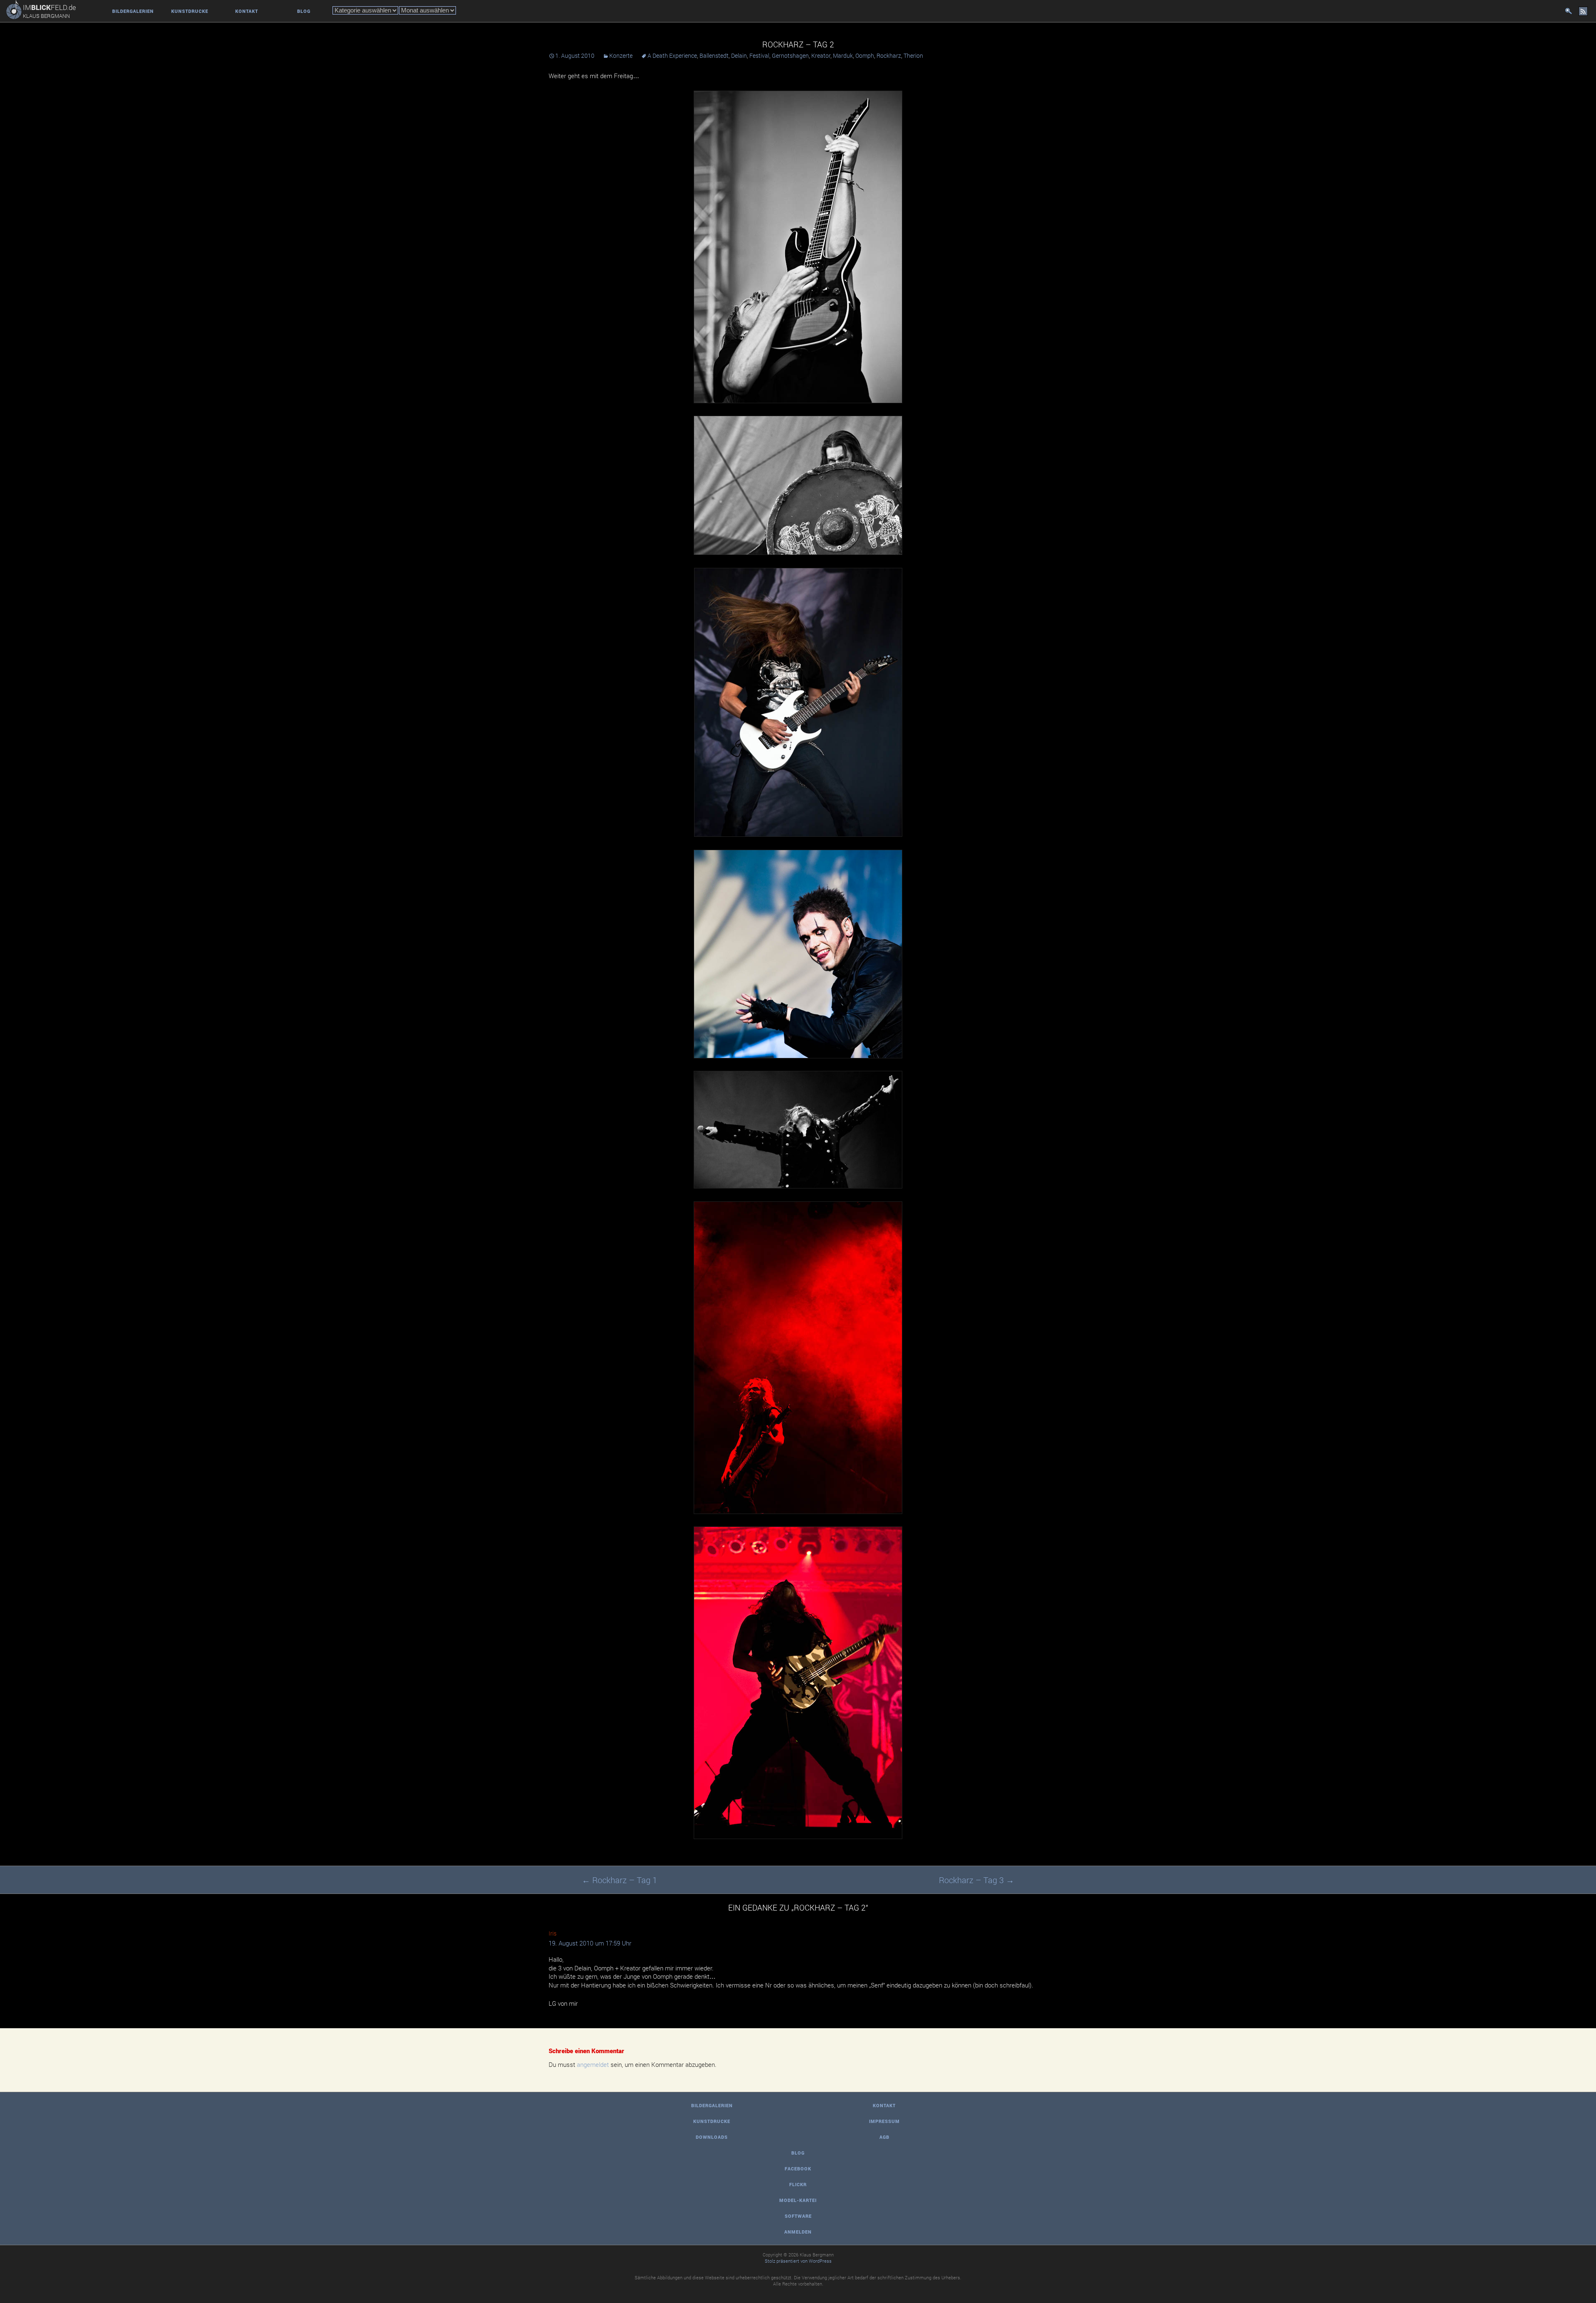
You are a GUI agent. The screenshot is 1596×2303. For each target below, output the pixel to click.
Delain (739, 55)
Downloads (712, 2137)
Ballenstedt (714, 55)
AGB (884, 2137)
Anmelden (798, 2232)
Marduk (843, 55)
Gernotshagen (790, 55)
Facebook (798, 2169)
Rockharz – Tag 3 (977, 1880)
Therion (913, 55)
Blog (304, 11)
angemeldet (593, 2065)
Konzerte (621, 55)
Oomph (865, 55)
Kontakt (247, 11)
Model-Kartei (798, 2200)
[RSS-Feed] (1583, 11)
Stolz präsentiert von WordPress (798, 2261)
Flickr (798, 2184)
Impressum (884, 2121)
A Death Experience (672, 55)
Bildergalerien (133, 11)
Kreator (821, 55)
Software (798, 2216)
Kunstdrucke (190, 11)
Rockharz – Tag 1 (619, 1880)
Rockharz (889, 55)
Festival (759, 55)
